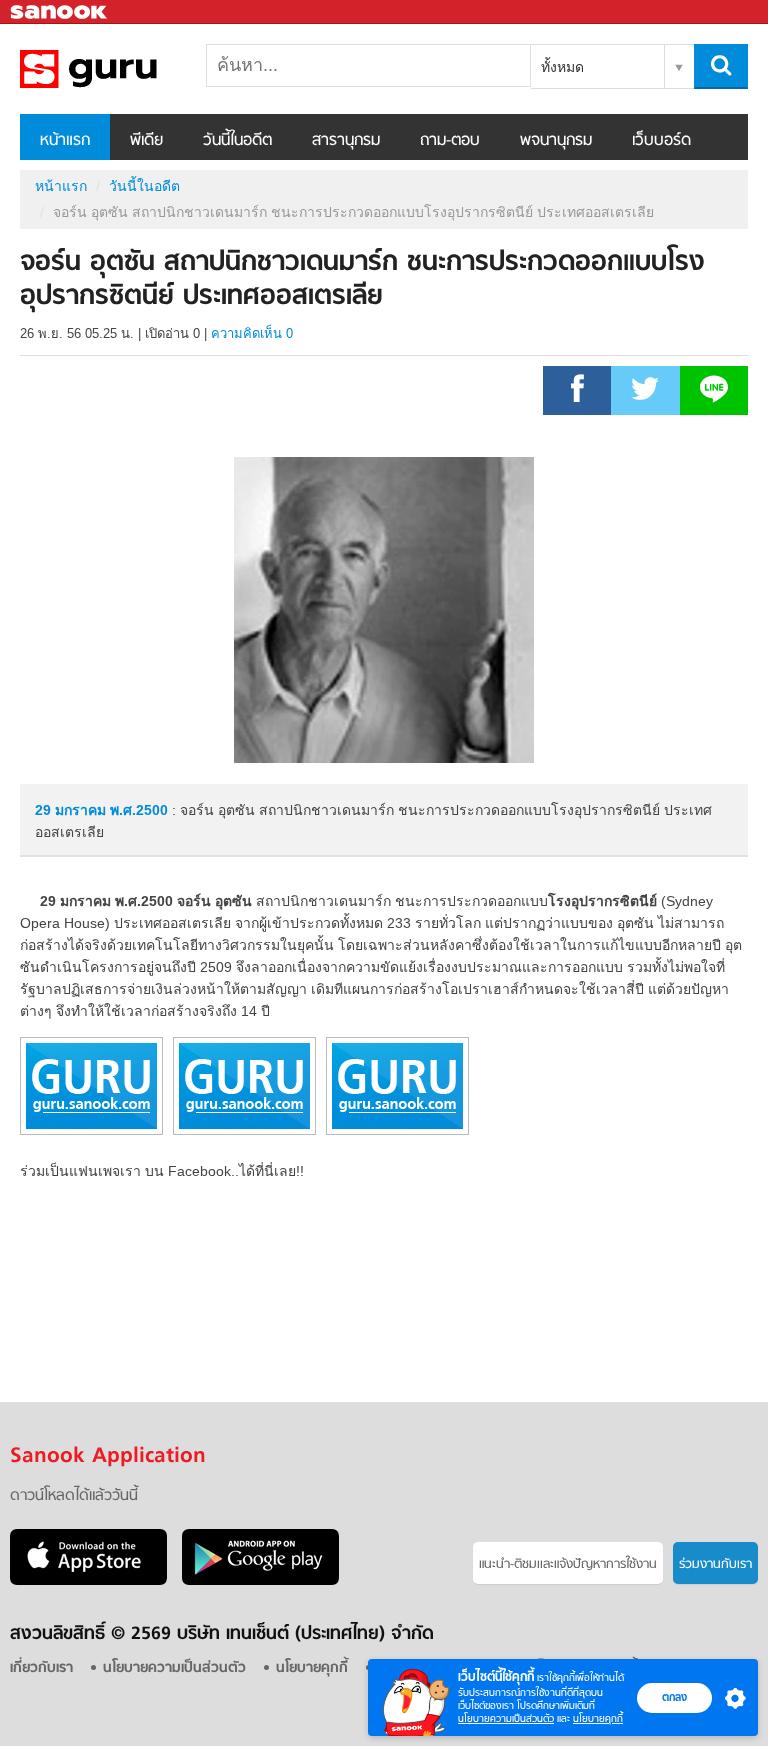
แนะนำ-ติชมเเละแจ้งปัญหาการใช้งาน (568, 1564)
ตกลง (674, 1697)
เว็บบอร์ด (661, 141)
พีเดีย (146, 141)
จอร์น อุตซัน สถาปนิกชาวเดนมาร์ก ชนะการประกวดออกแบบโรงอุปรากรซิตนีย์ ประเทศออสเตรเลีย (125, 69)
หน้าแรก (65, 141)
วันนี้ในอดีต (237, 141)
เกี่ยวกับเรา (41, 1668)
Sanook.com (60, 12)
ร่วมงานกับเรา (715, 1564)
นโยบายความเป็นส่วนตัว (506, 1718)
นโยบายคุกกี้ (598, 1718)
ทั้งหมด (562, 67)
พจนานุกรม (556, 141)
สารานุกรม (346, 141)
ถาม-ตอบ (450, 141)
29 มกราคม (72, 810)
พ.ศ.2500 (139, 810)
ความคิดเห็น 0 (252, 333)
